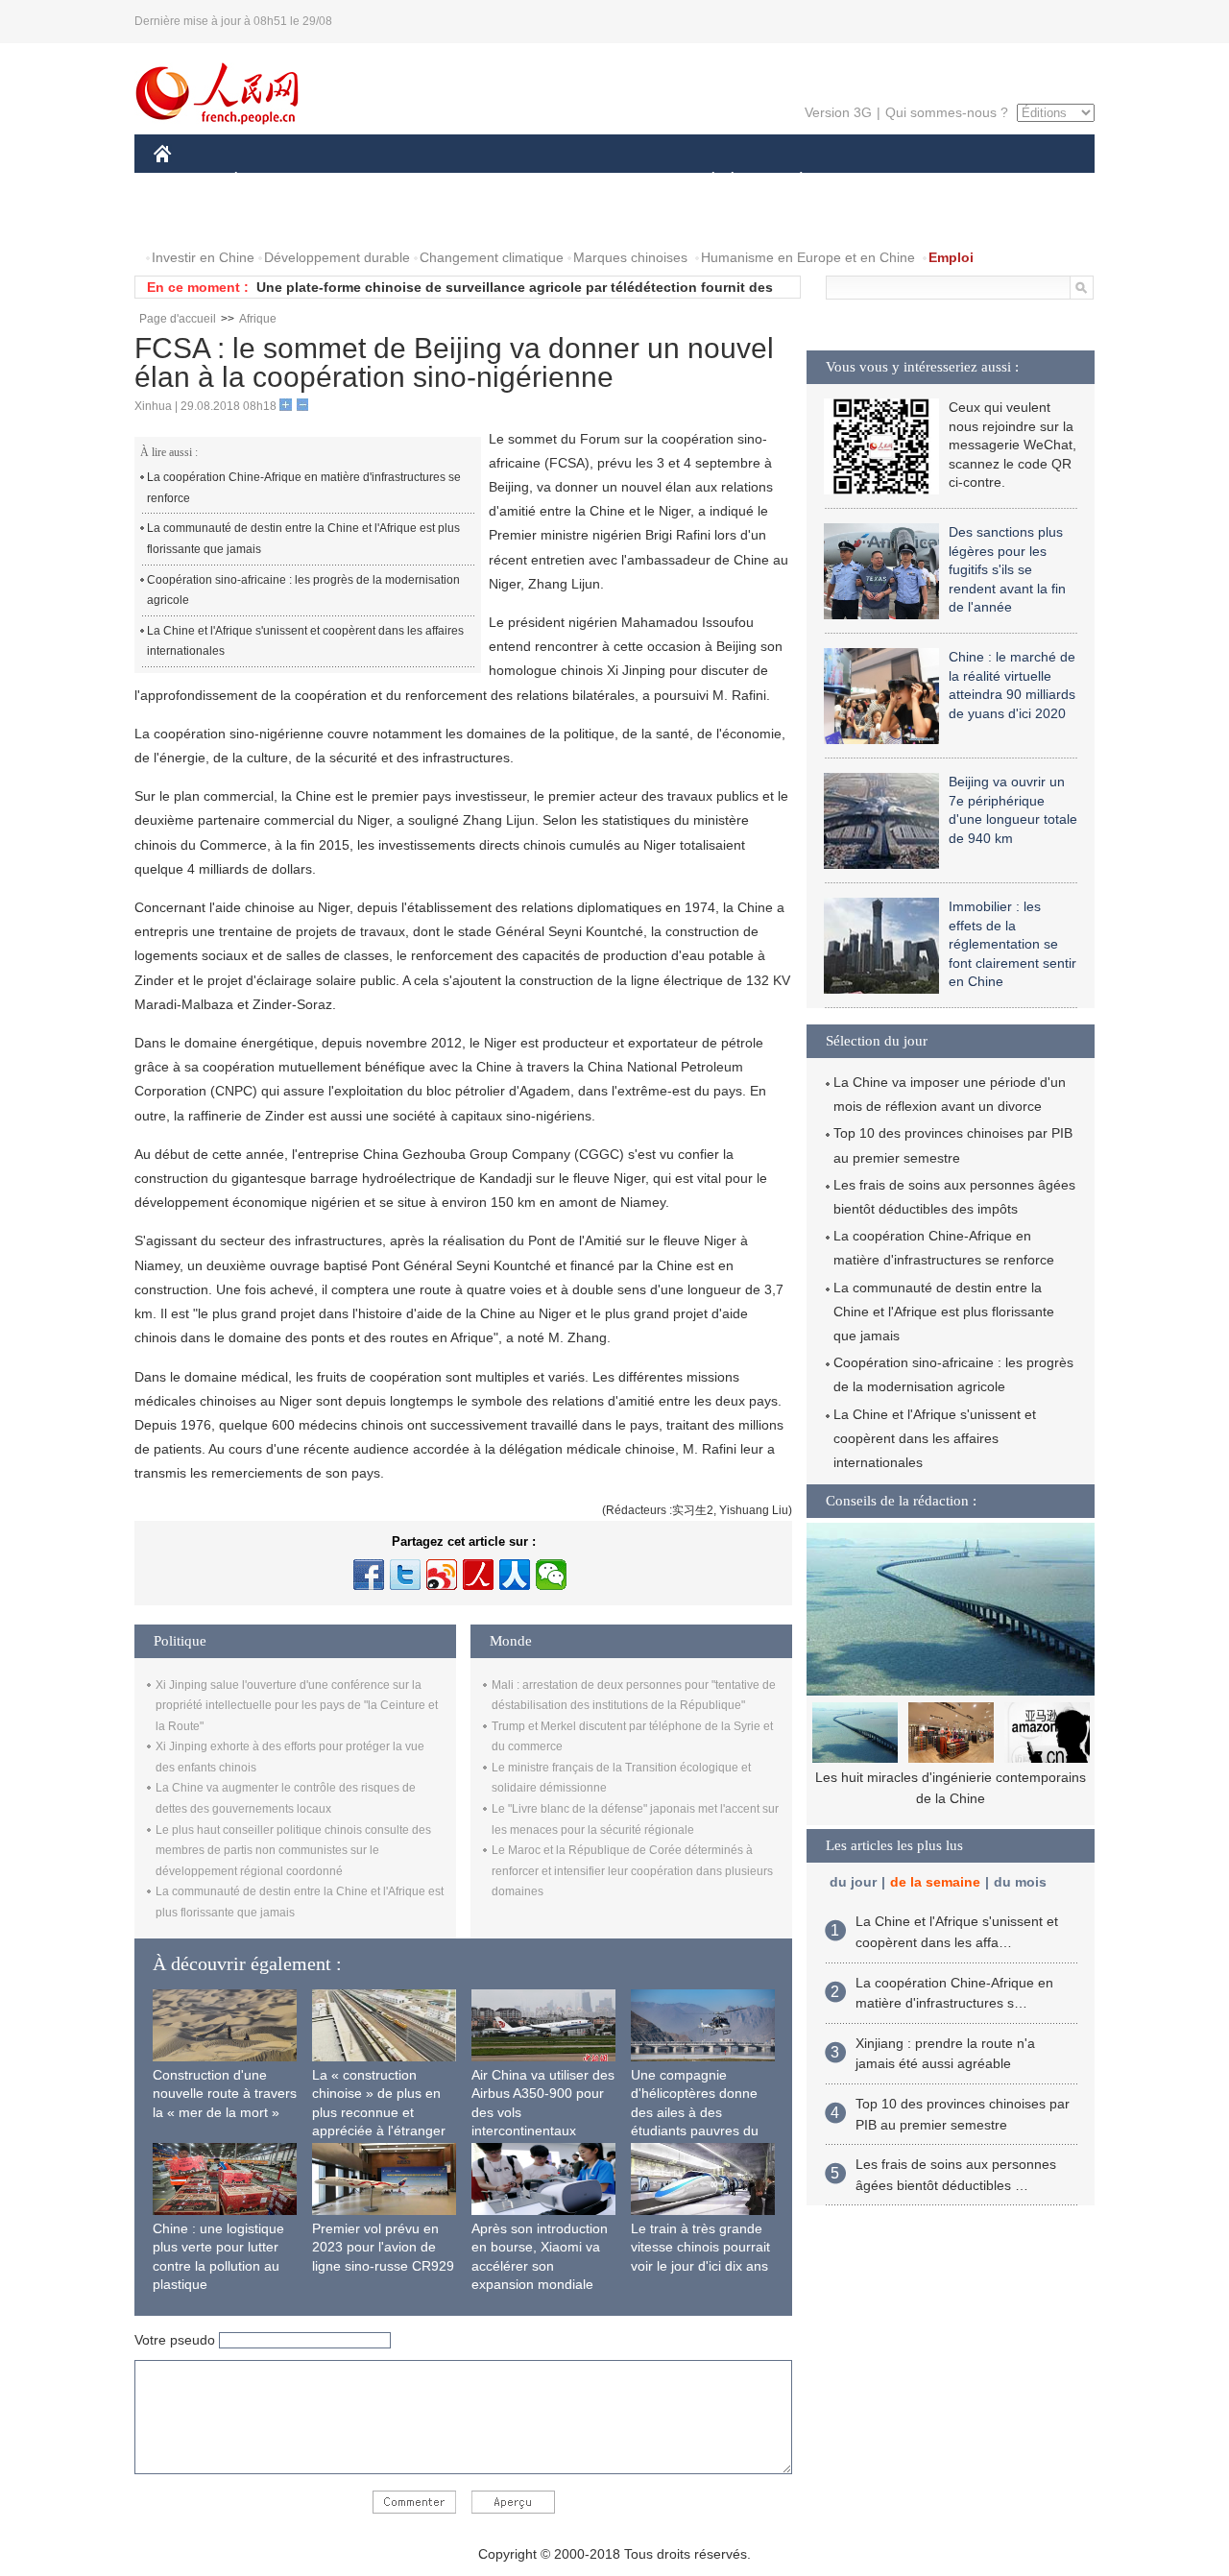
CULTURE (617, 181)
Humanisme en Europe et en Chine (808, 257)
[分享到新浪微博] (442, 1575)
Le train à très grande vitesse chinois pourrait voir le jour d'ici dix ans (700, 2247)
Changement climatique (492, 257)
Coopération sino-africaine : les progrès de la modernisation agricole (303, 590)
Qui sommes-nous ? (947, 112)
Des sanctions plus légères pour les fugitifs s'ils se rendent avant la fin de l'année (1007, 569)
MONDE (361, 181)
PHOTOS (194, 219)
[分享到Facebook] (369, 1575)
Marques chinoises (630, 257)
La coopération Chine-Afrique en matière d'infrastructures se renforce (304, 488)
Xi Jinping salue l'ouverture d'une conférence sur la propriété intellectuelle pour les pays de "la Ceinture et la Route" (297, 1706)
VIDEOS (273, 219)
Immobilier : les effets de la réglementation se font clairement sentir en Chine (1012, 944)
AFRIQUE (443, 181)
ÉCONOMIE (272, 181)
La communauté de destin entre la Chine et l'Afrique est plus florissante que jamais (303, 539)
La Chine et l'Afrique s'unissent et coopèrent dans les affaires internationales (305, 641)
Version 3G (838, 112)
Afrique (258, 319)
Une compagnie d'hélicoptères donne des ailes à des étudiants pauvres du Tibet (695, 2112)
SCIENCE (529, 181)
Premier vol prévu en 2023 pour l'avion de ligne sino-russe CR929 (383, 2247)
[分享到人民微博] (478, 1575)
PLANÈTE (791, 181)
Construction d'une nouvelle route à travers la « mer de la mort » (225, 2094)
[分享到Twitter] (405, 1575)
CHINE (187, 181)
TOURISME (952, 181)
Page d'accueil (178, 319)
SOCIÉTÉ (704, 181)
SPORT (869, 181)
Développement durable (337, 257)
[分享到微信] (551, 1575)
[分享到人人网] (515, 1575)
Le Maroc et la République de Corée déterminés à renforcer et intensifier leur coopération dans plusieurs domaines (632, 1871)
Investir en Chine (203, 257)
